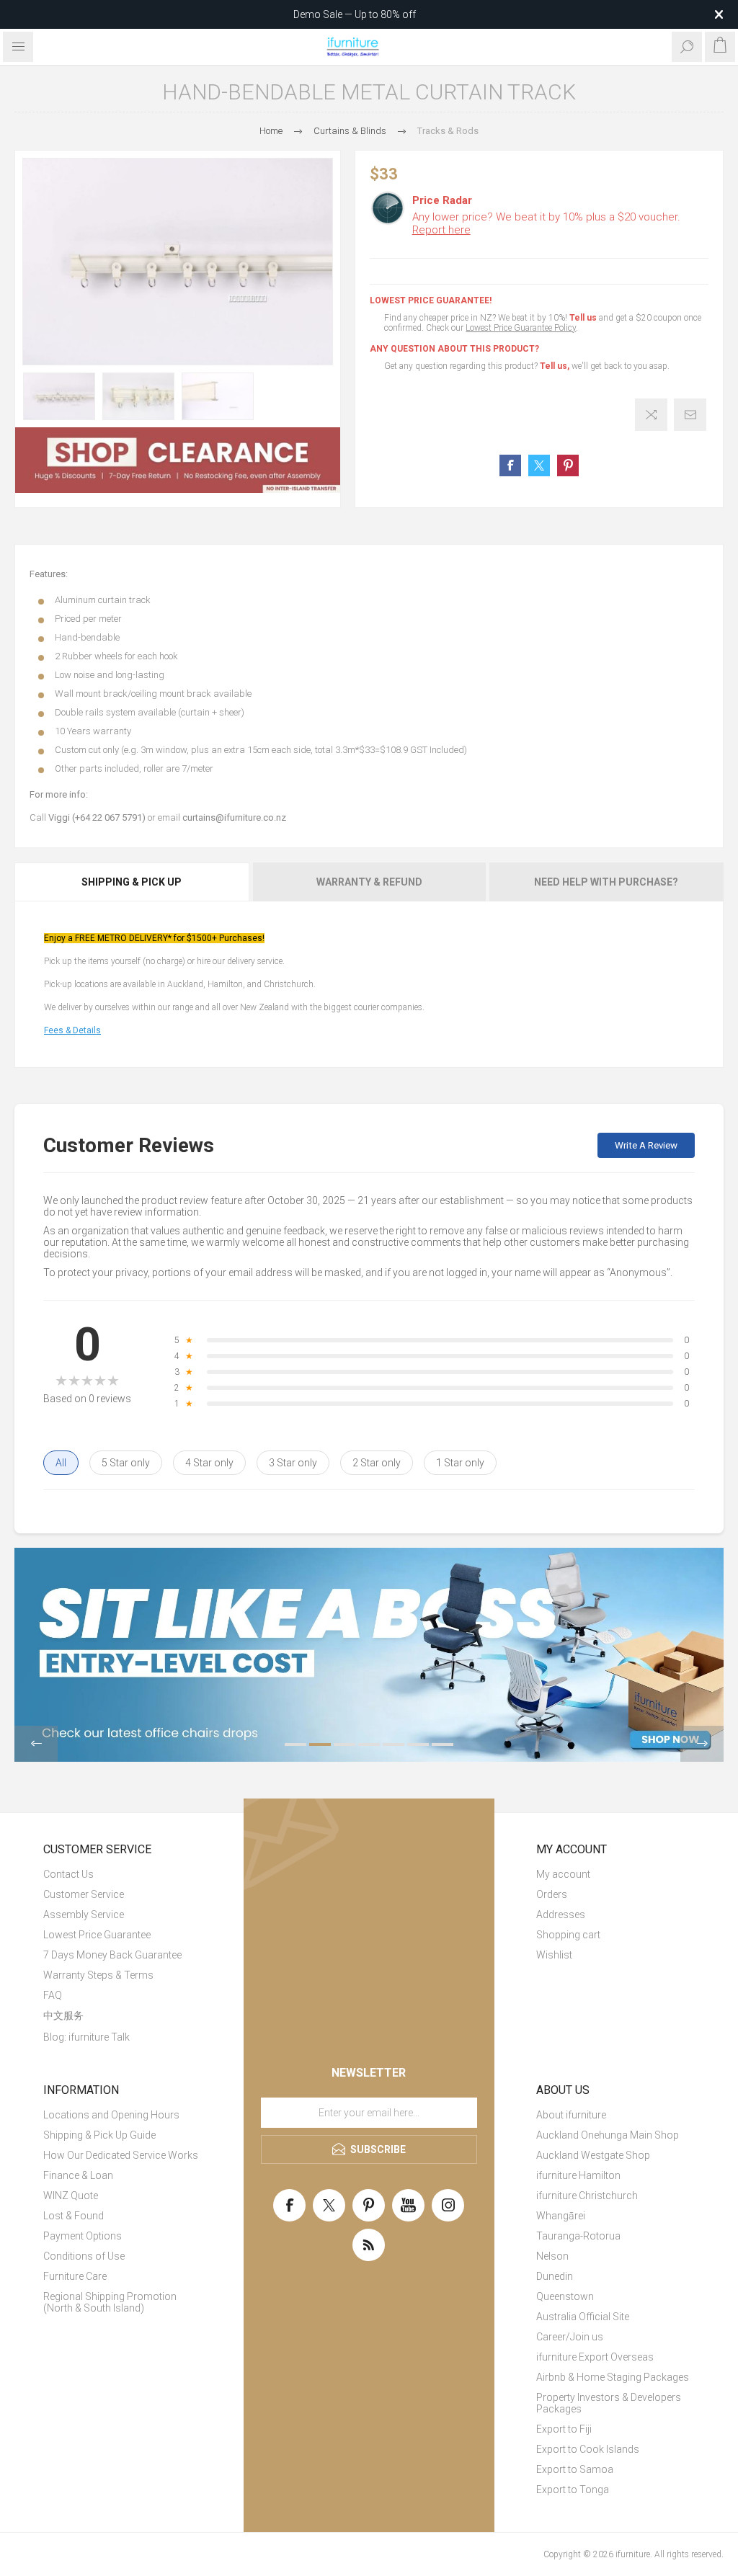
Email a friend (690, 415)
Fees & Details (72, 1030)
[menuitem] (123, 1874)
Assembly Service (84, 1915)
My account (563, 1874)
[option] (59, 397)
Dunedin (555, 2276)
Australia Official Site (583, 2317)
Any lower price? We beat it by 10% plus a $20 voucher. (546, 223)
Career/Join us (570, 2337)
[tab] (133, 882)
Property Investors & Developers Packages (609, 2403)
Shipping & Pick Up (132, 882)
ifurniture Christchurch (587, 2196)
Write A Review (646, 1145)
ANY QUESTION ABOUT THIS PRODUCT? (454, 349)
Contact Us (68, 1874)
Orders (552, 1894)
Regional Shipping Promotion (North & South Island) (110, 2302)
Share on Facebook (510, 465)
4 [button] (369, 1744)
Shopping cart (568, 1935)
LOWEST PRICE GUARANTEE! (431, 300)
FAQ (53, 1995)
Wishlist (554, 1955)
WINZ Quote (71, 2196)
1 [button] (295, 1744)
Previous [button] (36, 1744)
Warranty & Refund (369, 882)
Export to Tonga (573, 2490)
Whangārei (561, 2216)
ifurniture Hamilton (578, 2175)
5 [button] (394, 1744)
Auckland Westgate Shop (593, 2155)
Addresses (561, 1915)
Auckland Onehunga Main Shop (608, 2135)
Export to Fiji (564, 2429)
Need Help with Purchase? (606, 882)
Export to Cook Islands (588, 2449)
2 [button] (320, 1744)
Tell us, (555, 366)
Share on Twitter (539, 465)
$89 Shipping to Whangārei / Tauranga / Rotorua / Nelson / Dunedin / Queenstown (355, 14)
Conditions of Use (84, 2256)
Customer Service (84, 1894)
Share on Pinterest (568, 465)
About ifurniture (571, 2115)
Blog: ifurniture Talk (86, 2037)
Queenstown (565, 2296)
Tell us (584, 318)
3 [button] (344, 1744)
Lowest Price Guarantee (97, 1935)
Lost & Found (74, 2216)
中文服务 (63, 2015)
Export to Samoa (575, 2469)
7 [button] (443, 1744)
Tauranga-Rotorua (578, 2236)
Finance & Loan (78, 2175)
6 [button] (418, 1744)
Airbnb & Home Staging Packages (613, 2377)
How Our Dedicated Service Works (121, 2155)
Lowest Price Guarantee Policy (521, 328)
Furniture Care (75, 2276)
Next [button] (702, 1744)
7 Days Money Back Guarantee (112, 1955)
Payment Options (83, 2236)
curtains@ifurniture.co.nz (234, 817)
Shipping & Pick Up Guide (99, 2135)
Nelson (552, 2256)
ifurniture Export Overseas (595, 2357)
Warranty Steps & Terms (98, 1975)
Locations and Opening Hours (111, 2115)
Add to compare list (651, 415)
